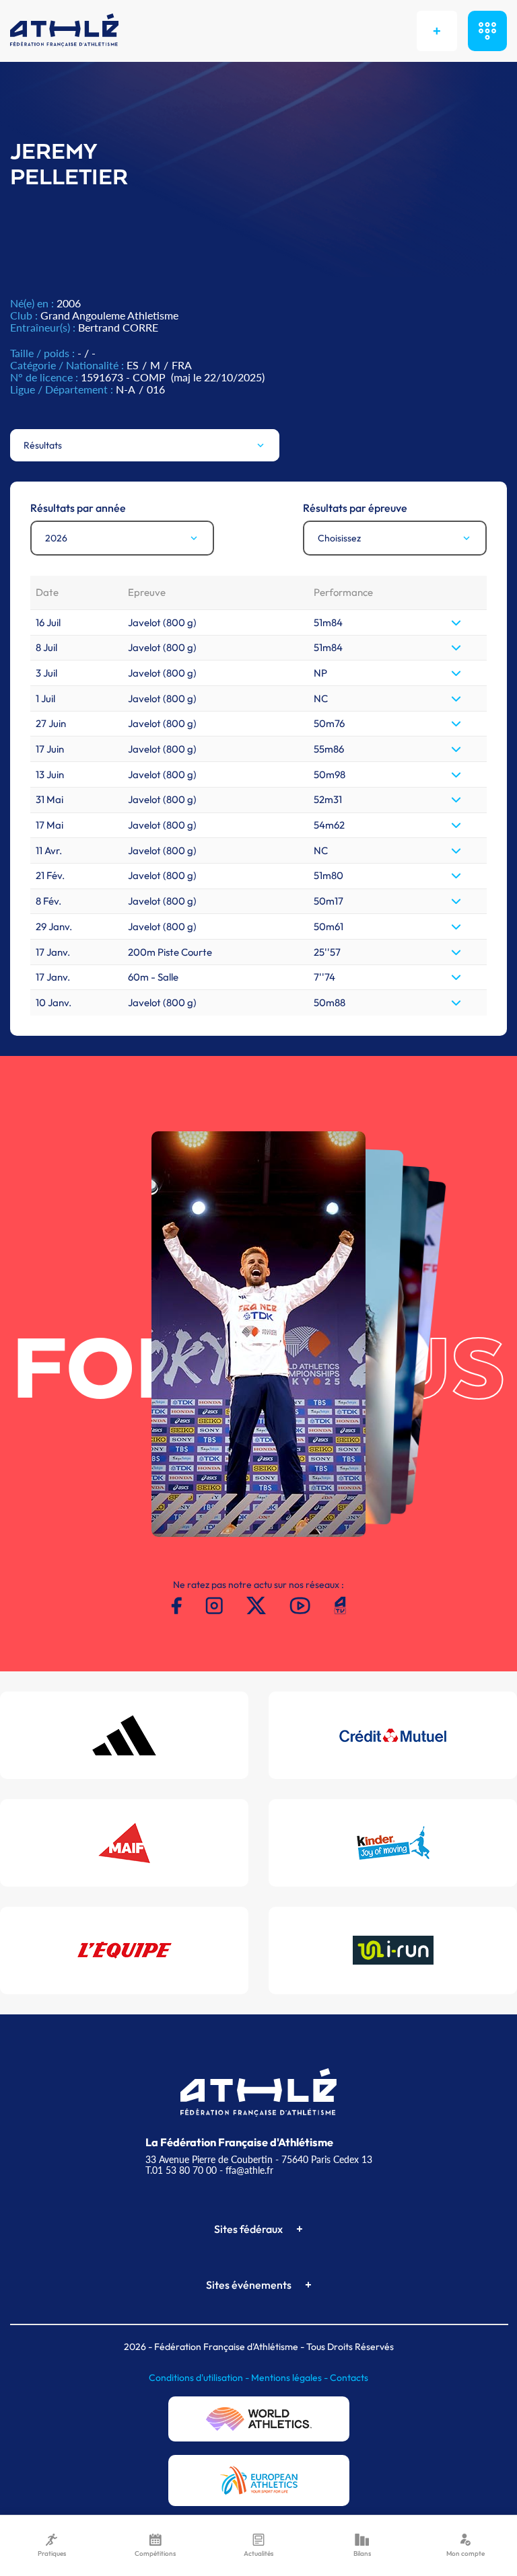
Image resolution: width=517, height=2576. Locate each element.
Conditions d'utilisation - (200, 2378)
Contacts (349, 2378)
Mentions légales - (290, 2378)
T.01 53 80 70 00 (181, 2170)
